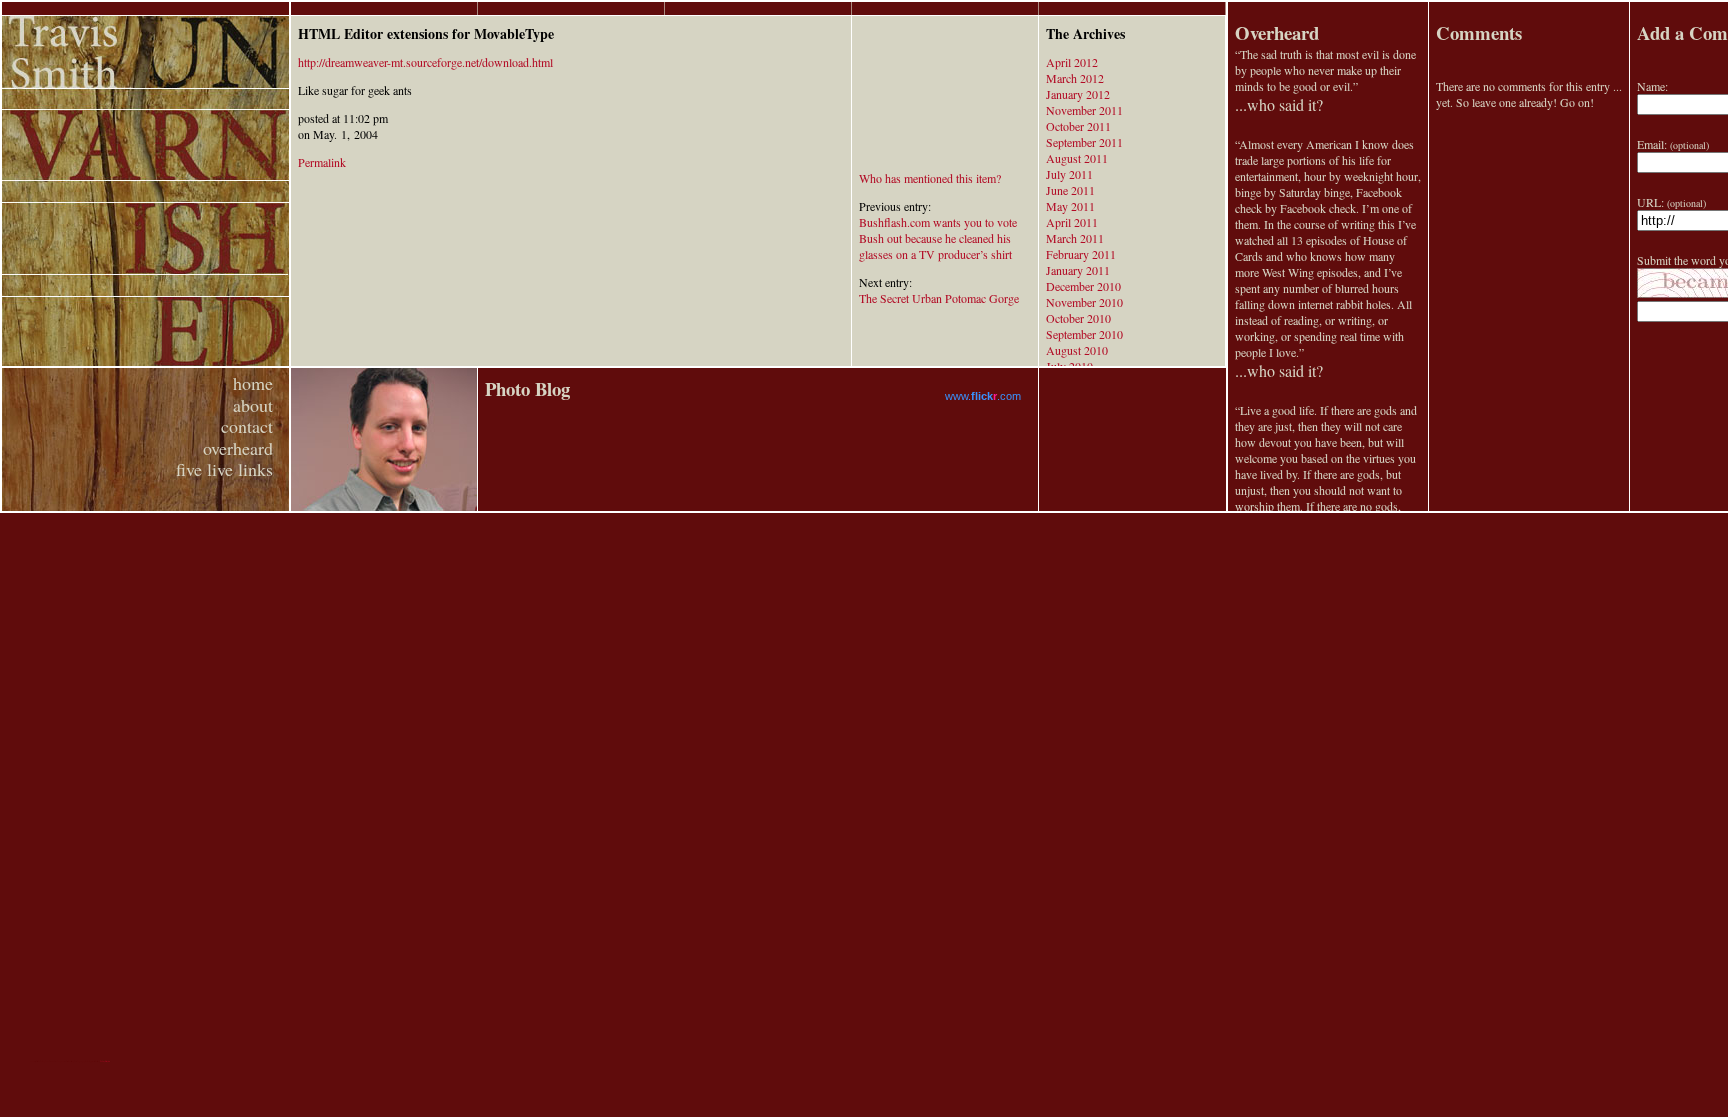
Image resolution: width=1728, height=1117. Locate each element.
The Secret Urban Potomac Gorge (939, 298)
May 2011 (1070, 206)
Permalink (322, 162)
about (253, 405)
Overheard (1277, 32)
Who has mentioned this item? (930, 178)
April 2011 (1072, 222)
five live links (224, 469)
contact (247, 426)
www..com (983, 396)
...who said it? (1279, 104)
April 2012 (1072, 62)
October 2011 (1078, 126)
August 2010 (1077, 350)
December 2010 (1083, 286)
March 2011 (1075, 238)
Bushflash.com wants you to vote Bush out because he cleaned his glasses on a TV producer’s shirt (938, 238)
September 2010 (1084, 334)
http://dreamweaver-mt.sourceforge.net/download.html (425, 62)
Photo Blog (527, 388)
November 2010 (1084, 302)
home (253, 383)
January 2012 (1078, 94)
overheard (238, 448)
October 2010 (1078, 318)
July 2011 (1069, 174)
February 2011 (1081, 254)
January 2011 (1078, 270)
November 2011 (1084, 110)
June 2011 (1070, 190)
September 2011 (1084, 142)
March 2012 (1075, 78)
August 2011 (1077, 158)
